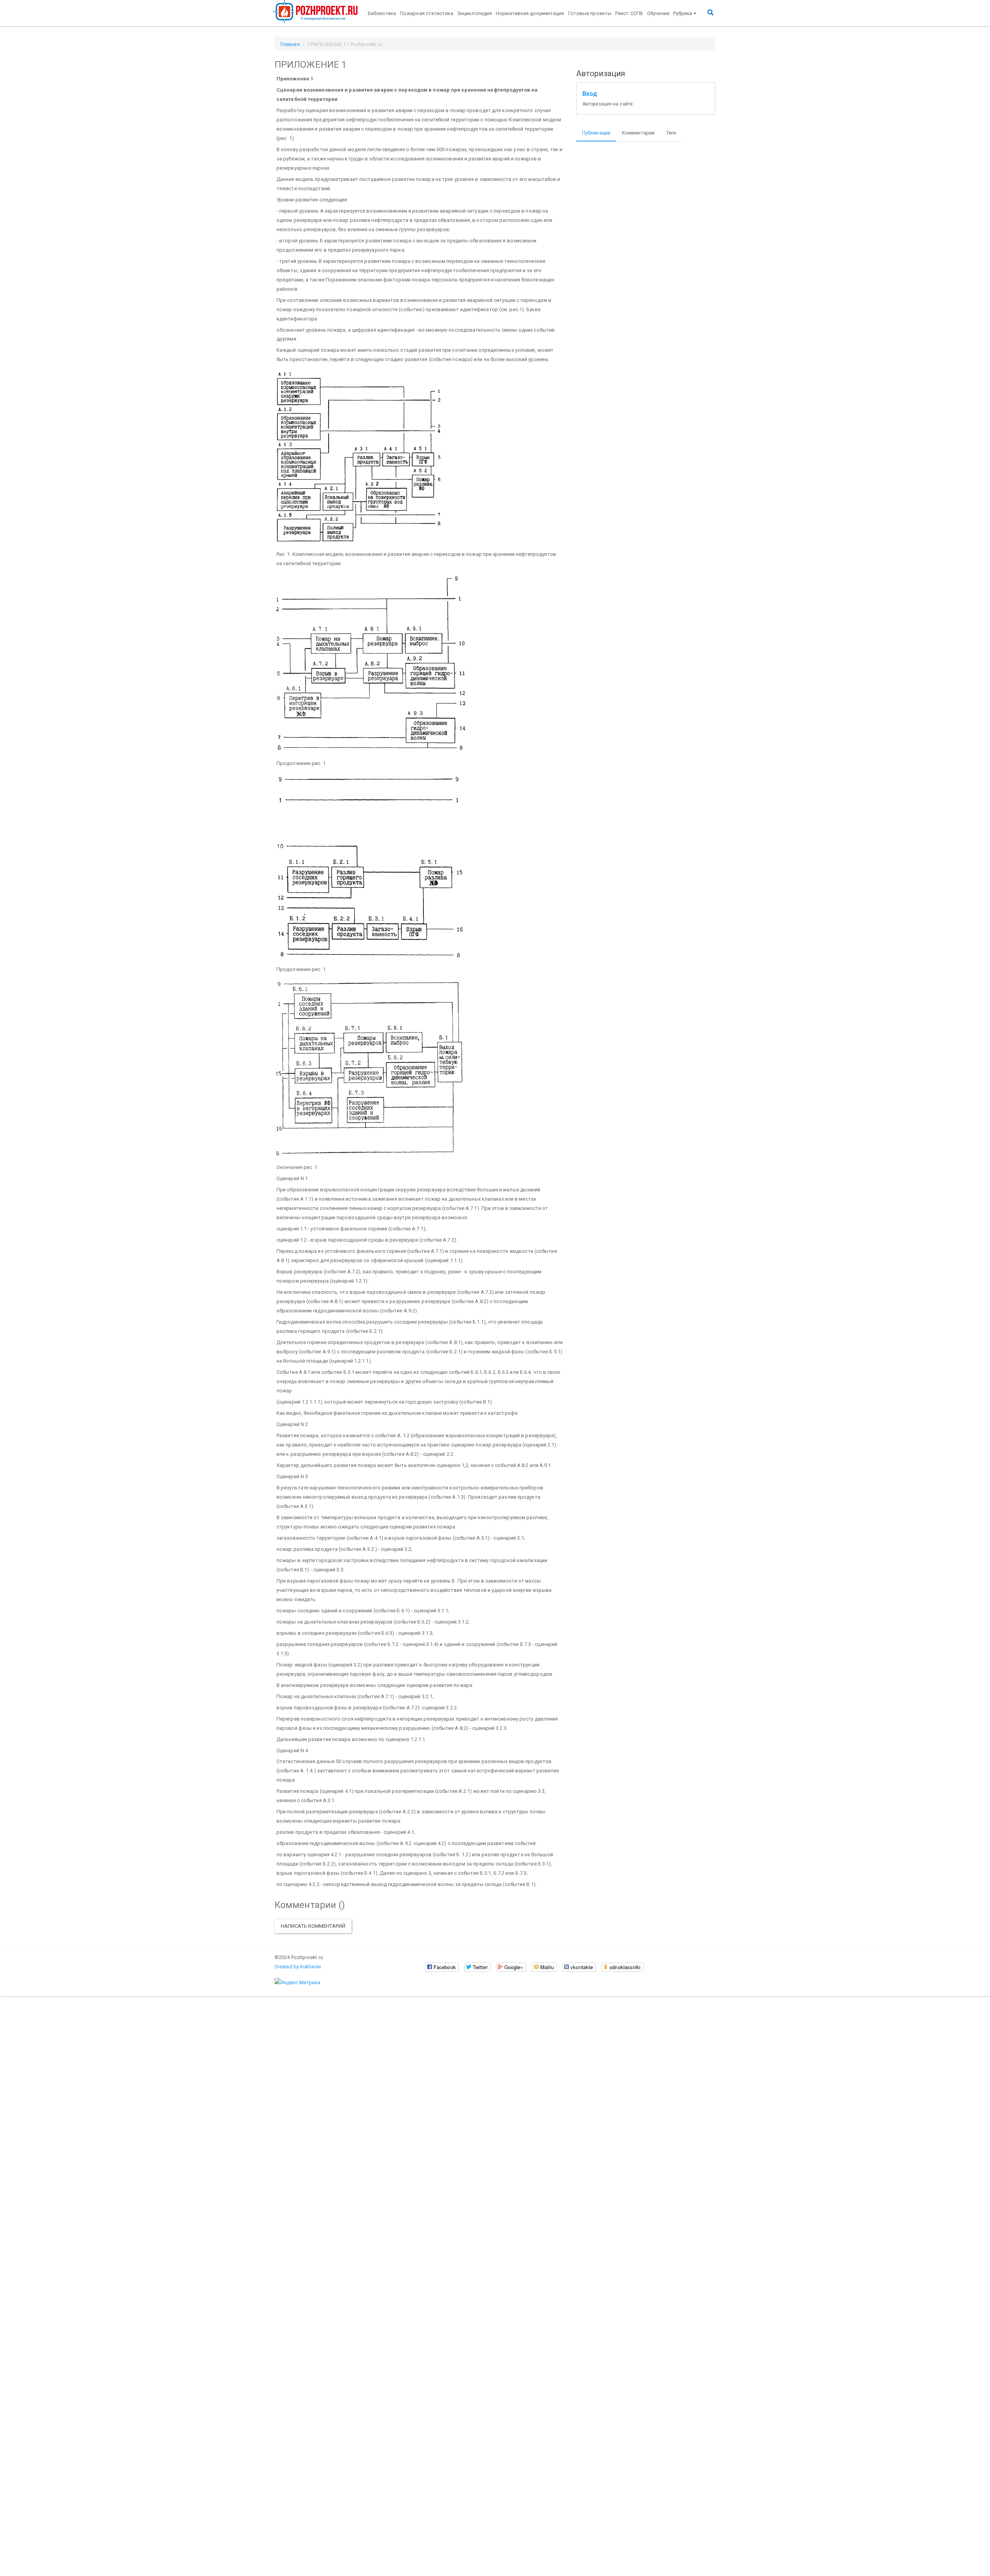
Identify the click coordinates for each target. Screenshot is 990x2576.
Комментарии (638, 133)
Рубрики (683, 13)
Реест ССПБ (629, 13)
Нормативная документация (530, 13)
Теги (671, 133)
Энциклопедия (475, 13)
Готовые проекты (590, 13)
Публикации (596, 133)
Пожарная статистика (427, 13)
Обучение (658, 13)
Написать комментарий (313, 1926)
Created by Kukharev (298, 1967)
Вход (590, 94)
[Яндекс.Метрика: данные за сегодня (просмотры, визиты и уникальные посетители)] (297, 1983)
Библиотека (382, 13)
